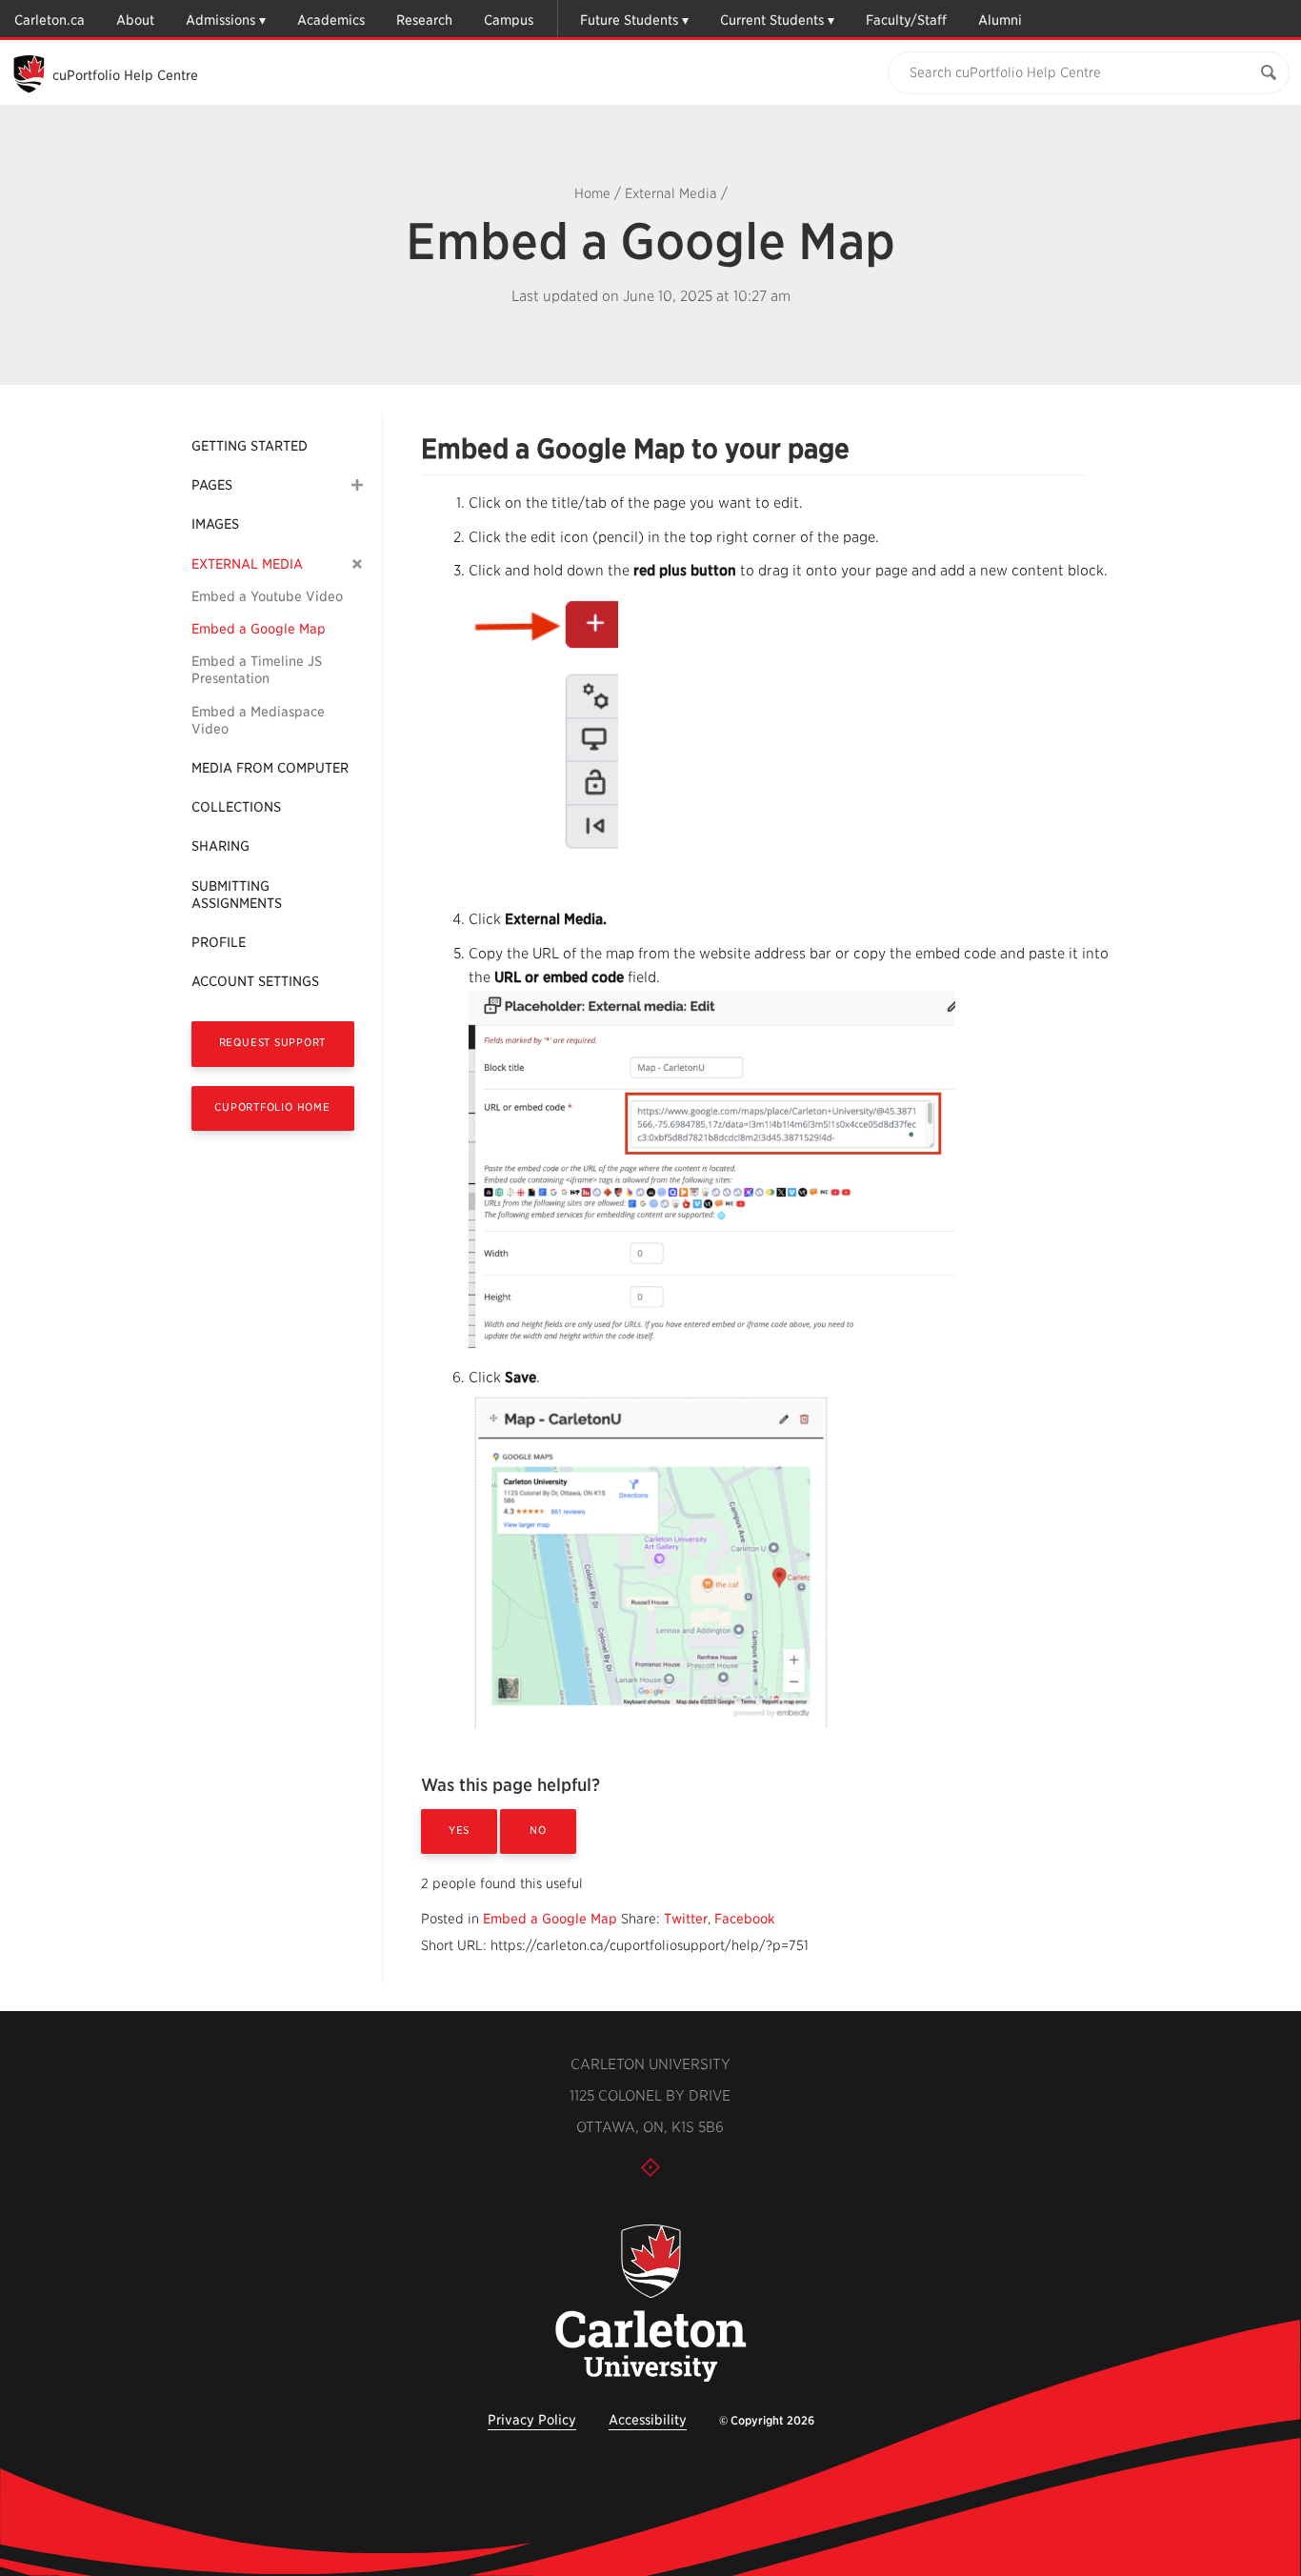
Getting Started (250, 446)
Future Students (629, 20)
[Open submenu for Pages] (357, 485)
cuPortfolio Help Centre (125, 75)
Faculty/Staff (906, 20)
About (135, 20)
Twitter (686, 1919)
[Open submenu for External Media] (358, 563)
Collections (236, 807)
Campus (509, 20)
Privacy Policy (532, 2420)
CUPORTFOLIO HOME (272, 1107)
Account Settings (255, 981)
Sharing (220, 846)
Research (424, 20)
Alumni (1000, 20)
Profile (219, 942)
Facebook (744, 1919)
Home (592, 193)
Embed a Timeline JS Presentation (257, 670)
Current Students (772, 20)
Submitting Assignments (237, 895)
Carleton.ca (50, 20)
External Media (671, 193)
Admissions (220, 20)
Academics (331, 20)
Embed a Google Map (259, 629)
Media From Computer (270, 768)
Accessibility (648, 2420)
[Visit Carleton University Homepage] (650, 2304)
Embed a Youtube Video (267, 596)
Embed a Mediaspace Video (258, 720)
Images (215, 524)
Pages (212, 485)
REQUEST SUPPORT (273, 1042)
